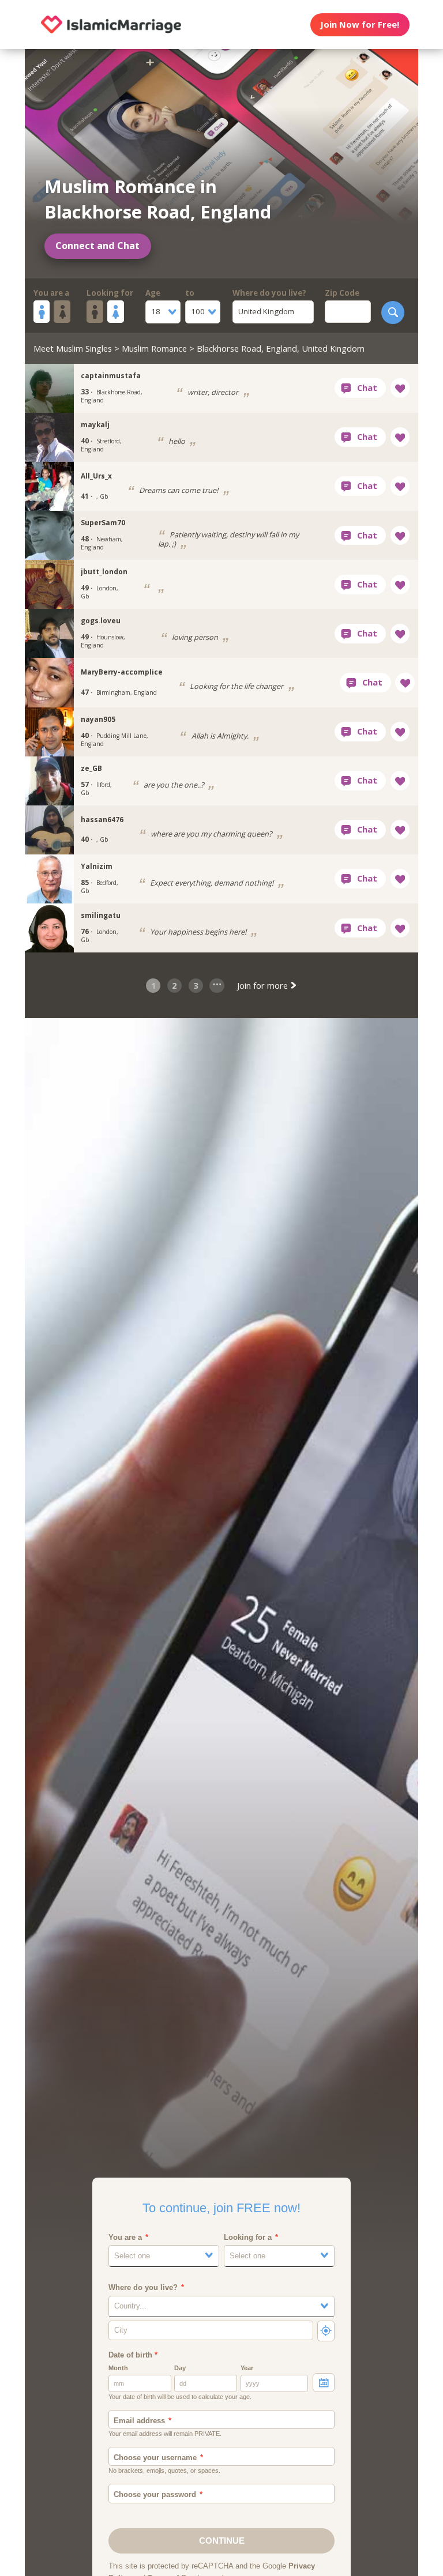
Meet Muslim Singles (73, 348)
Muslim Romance (154, 348)
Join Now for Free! (360, 24)
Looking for (110, 293)
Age (153, 293)
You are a (51, 293)
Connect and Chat (97, 246)
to (190, 293)
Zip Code (342, 293)
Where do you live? (269, 293)
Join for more (264, 985)
